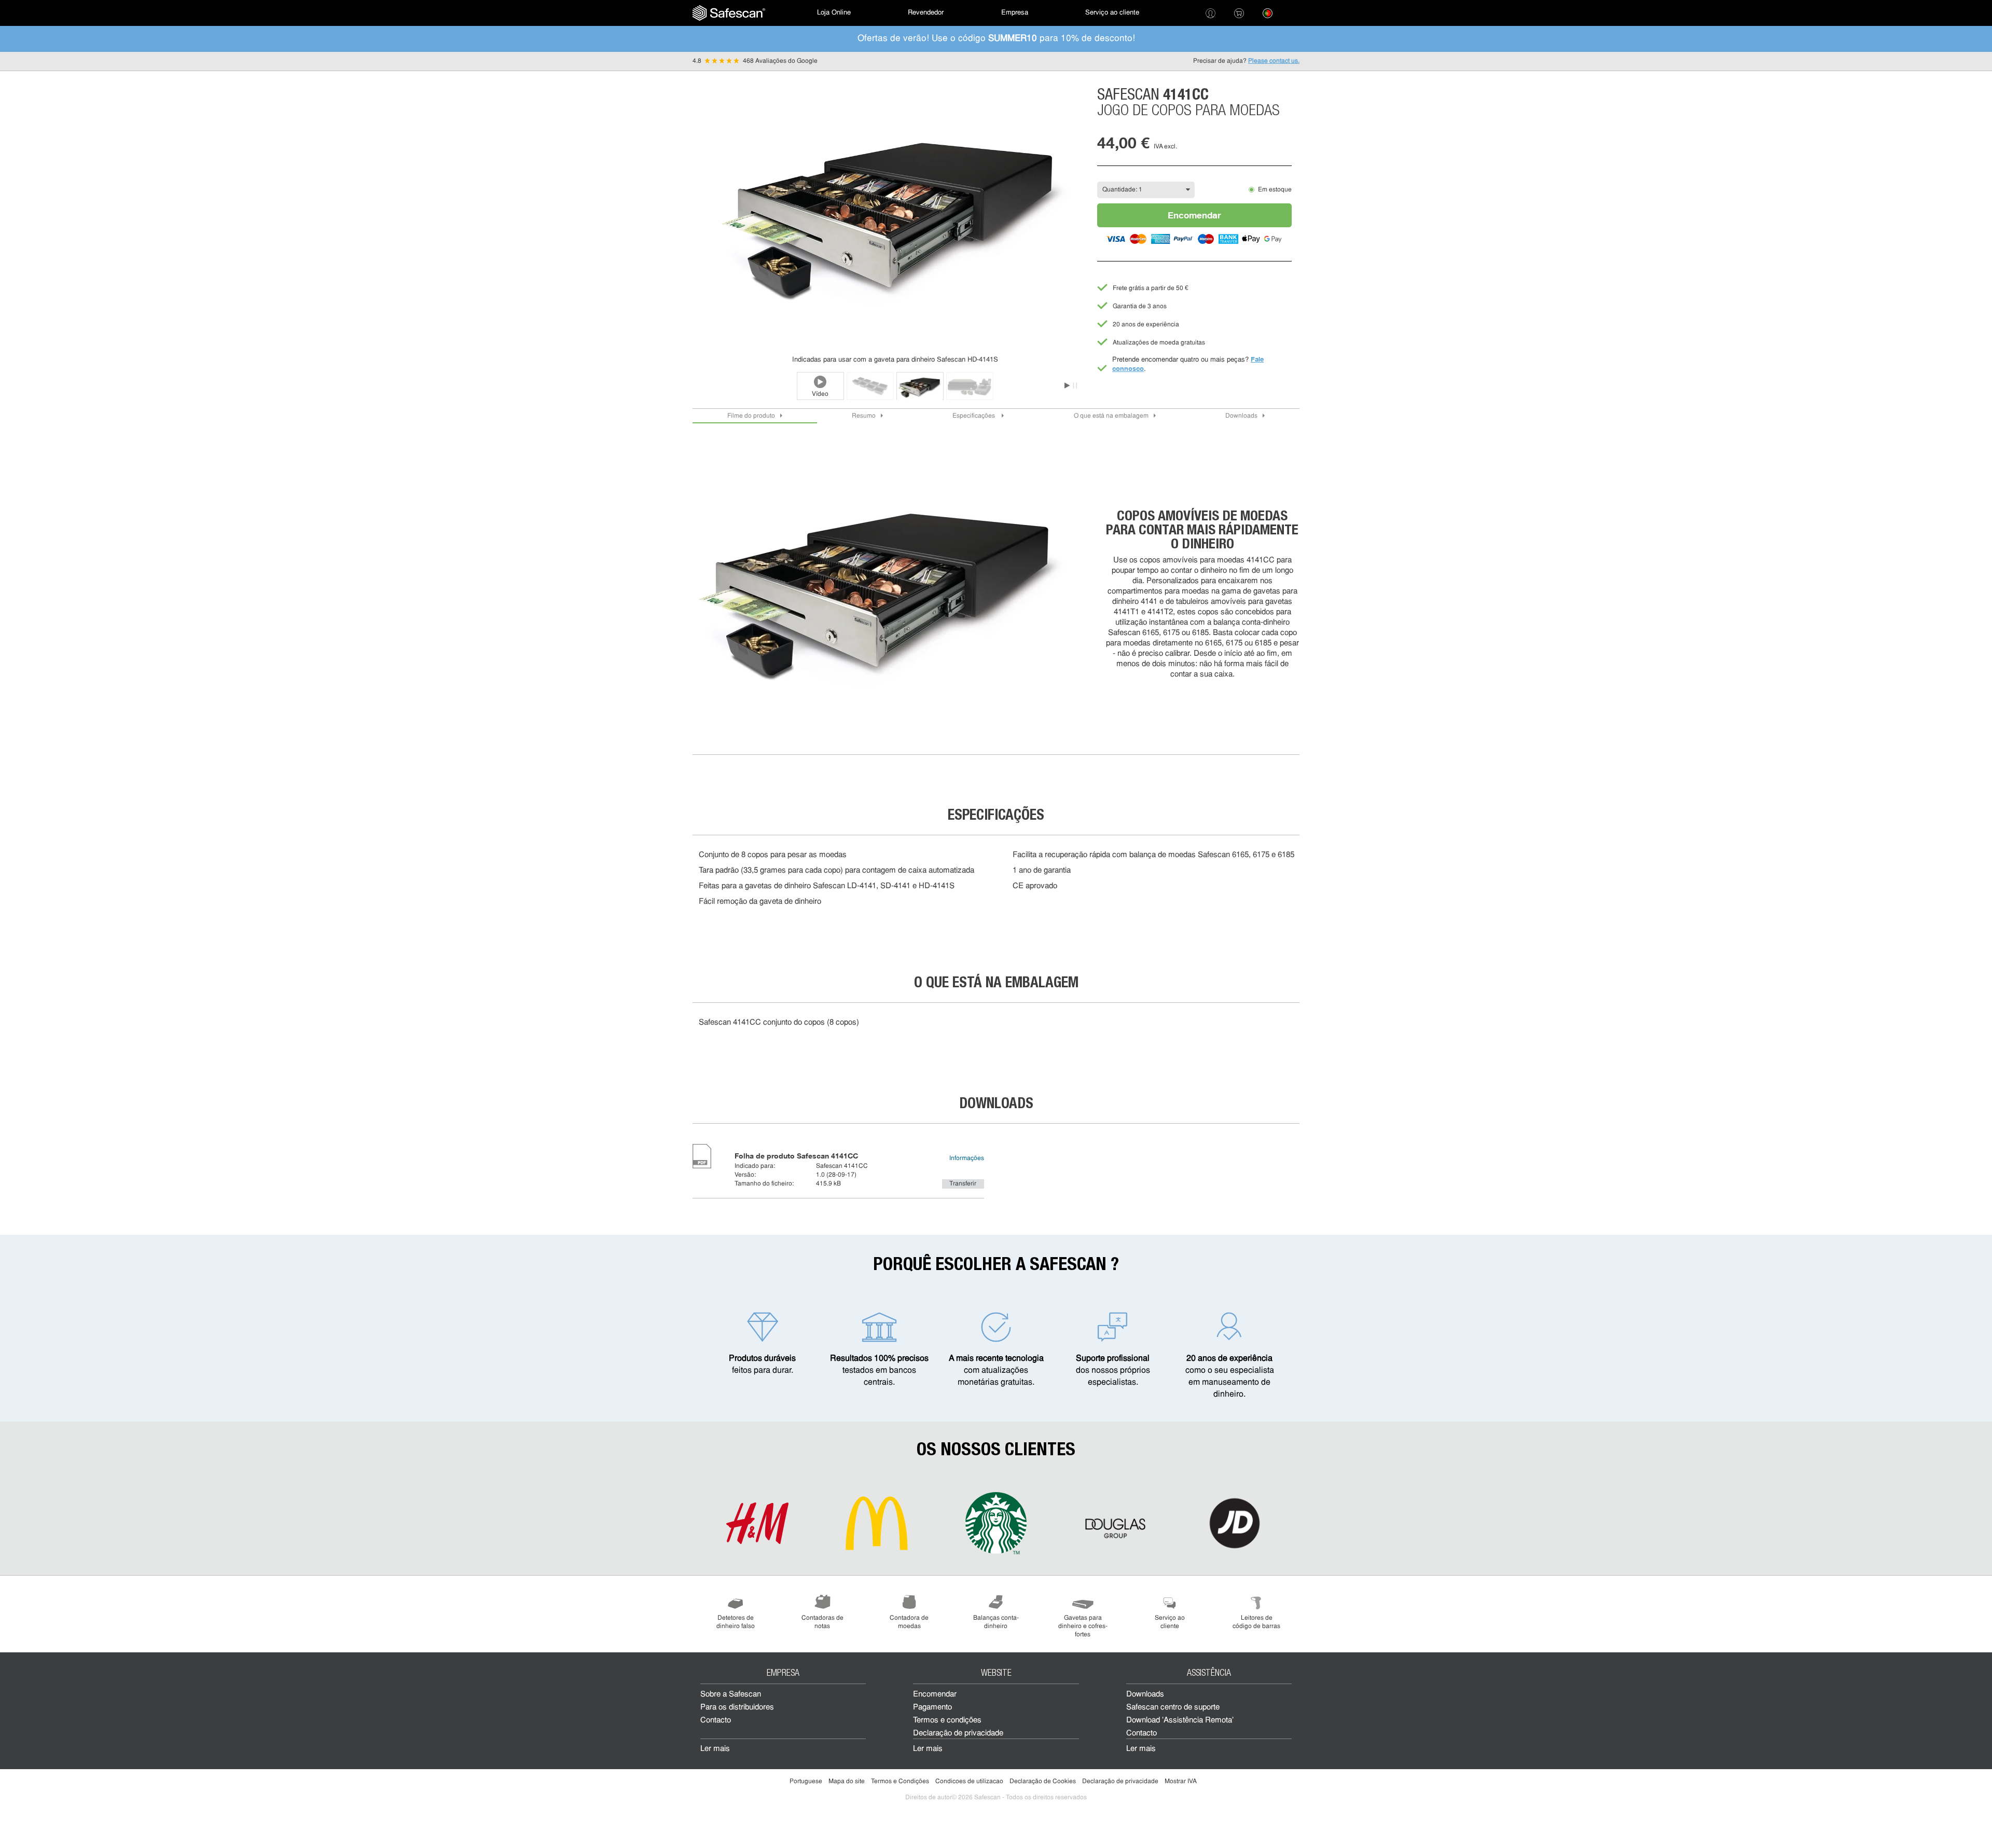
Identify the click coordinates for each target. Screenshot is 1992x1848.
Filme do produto (751, 416)
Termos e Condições (900, 1782)
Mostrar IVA (1181, 1782)
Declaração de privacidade (958, 1734)
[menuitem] (729, 13)
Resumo (864, 416)
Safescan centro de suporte (1173, 1708)
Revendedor (926, 13)
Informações (967, 1159)
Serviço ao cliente (1112, 13)
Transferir (963, 1184)
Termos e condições (947, 1721)
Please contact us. (1274, 61)
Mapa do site (847, 1782)
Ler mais (715, 1749)
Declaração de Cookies (1043, 1782)
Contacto (716, 1721)
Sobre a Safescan (731, 1695)
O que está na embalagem (1111, 416)
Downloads (1241, 416)
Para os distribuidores (737, 1708)
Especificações (974, 416)
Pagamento (932, 1708)
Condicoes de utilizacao (969, 1782)
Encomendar (1194, 215)
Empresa (1015, 13)
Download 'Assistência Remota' (1180, 1721)
